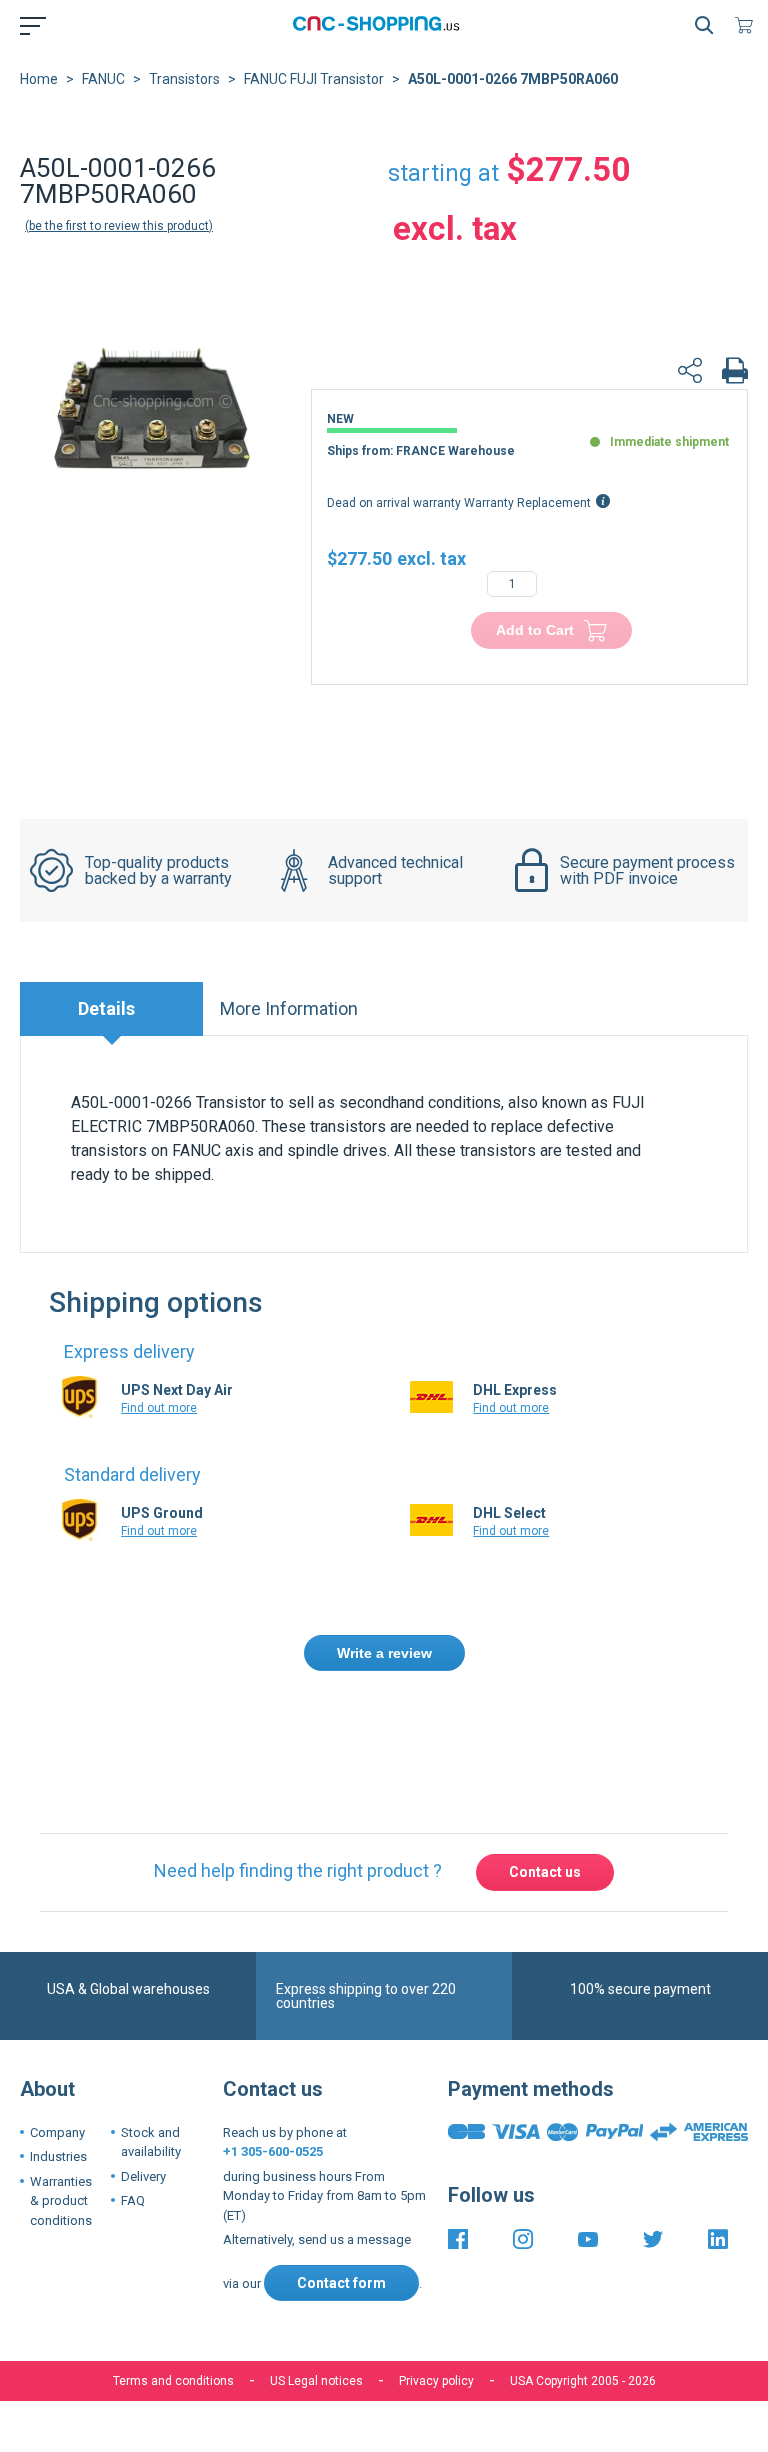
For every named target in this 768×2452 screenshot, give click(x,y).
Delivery (143, 2083)
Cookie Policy (411, 2337)
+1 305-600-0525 (273, 2059)
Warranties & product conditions (61, 2108)
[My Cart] (748, 25)
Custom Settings (489, 2399)
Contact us (545, 1780)
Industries (58, 2064)
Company (57, 2039)
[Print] (735, 373)
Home (39, 79)
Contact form (341, 2190)
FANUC (103, 79)
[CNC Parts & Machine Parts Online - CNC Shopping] (380, 25)
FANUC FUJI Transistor (314, 79)
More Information (289, 1008)
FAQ (133, 2108)
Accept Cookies (271, 2399)
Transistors (184, 79)
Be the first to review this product (119, 226)
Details (106, 1008)
